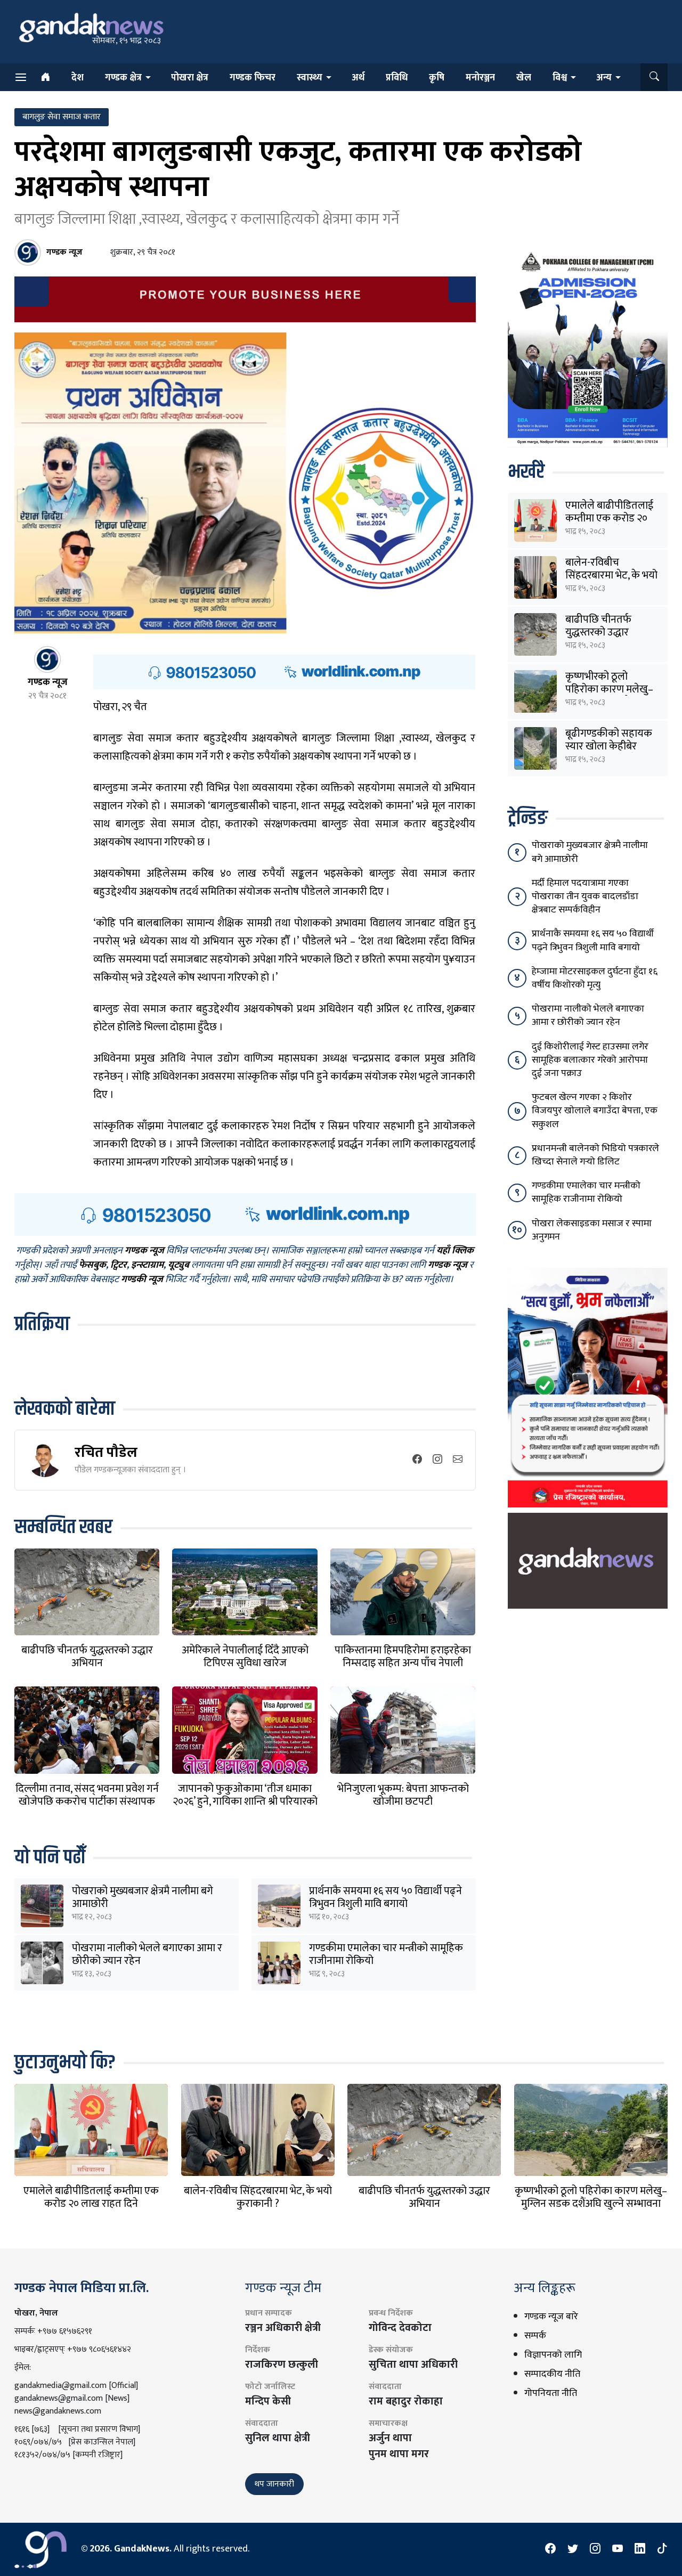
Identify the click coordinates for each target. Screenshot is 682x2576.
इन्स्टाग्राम (147, 1266)
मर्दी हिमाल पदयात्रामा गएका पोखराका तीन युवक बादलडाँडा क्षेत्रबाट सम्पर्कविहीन (585, 896)
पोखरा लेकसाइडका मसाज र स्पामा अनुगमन (592, 1230)
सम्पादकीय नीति (552, 2374)
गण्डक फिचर (253, 78)
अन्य (604, 78)
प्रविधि (397, 78)
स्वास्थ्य (310, 78)
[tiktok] (662, 2549)
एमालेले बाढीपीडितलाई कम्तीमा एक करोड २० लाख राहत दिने (609, 518)
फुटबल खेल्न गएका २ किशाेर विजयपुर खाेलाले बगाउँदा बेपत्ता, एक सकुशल (595, 1111)
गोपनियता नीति (551, 2393)
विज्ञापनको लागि (553, 2355)
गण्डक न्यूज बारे (551, 2317)
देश (78, 78)
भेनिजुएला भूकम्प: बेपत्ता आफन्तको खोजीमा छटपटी (403, 1795)
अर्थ (358, 78)
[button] (654, 77)
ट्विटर (119, 1266)
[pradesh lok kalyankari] (588, 1387)
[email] (458, 1460)
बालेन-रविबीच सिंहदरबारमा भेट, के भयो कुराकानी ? (611, 575)
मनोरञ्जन (480, 78)
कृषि (437, 78)
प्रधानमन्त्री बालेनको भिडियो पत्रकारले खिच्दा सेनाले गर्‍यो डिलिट (595, 1155)
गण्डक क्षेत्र (123, 78)
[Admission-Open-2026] (588, 347)
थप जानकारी (274, 2484)
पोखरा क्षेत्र (190, 78)
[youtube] (618, 2549)
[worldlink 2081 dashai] (284, 672)
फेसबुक (92, 1266)
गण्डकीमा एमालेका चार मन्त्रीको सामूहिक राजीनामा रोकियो (386, 1954)
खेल (524, 78)
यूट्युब (178, 1266)
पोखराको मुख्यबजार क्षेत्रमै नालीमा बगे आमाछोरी (143, 1897)
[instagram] (437, 1460)
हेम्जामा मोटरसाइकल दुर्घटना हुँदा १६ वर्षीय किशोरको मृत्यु (595, 978)
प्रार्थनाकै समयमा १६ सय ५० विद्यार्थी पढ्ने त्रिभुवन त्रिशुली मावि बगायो (385, 1897)
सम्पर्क (535, 2336)
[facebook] (417, 1460)
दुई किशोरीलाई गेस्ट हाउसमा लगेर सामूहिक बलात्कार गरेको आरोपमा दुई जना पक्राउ (590, 1060)
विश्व (560, 78)
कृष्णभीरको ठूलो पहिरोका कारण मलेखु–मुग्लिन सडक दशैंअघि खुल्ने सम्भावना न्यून (591, 2204)
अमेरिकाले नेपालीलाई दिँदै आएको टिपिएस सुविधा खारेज (245, 1657)
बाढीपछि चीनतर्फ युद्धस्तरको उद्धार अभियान (87, 1657)
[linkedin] (640, 2549)
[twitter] (573, 2549)
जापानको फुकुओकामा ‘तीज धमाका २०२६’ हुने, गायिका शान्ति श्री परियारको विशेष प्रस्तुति (245, 1801)
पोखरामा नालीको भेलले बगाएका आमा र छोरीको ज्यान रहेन (147, 1954)
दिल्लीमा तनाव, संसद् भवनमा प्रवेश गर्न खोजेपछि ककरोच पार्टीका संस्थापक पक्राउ (87, 1801)
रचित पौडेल (106, 1452)
